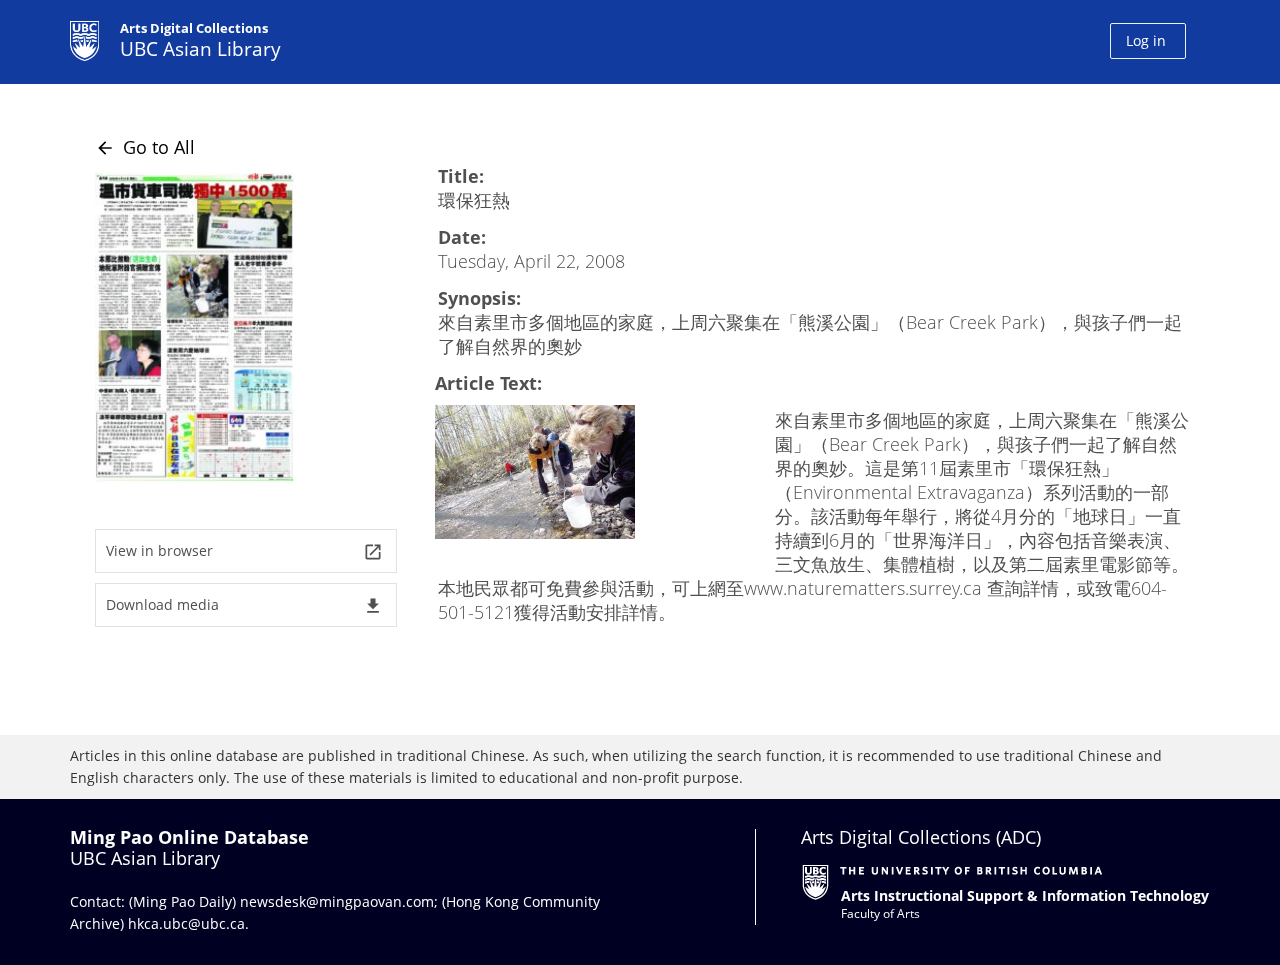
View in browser (244, 551)
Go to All (145, 147)
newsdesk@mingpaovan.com (337, 901)
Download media (244, 605)
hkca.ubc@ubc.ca (186, 923)
